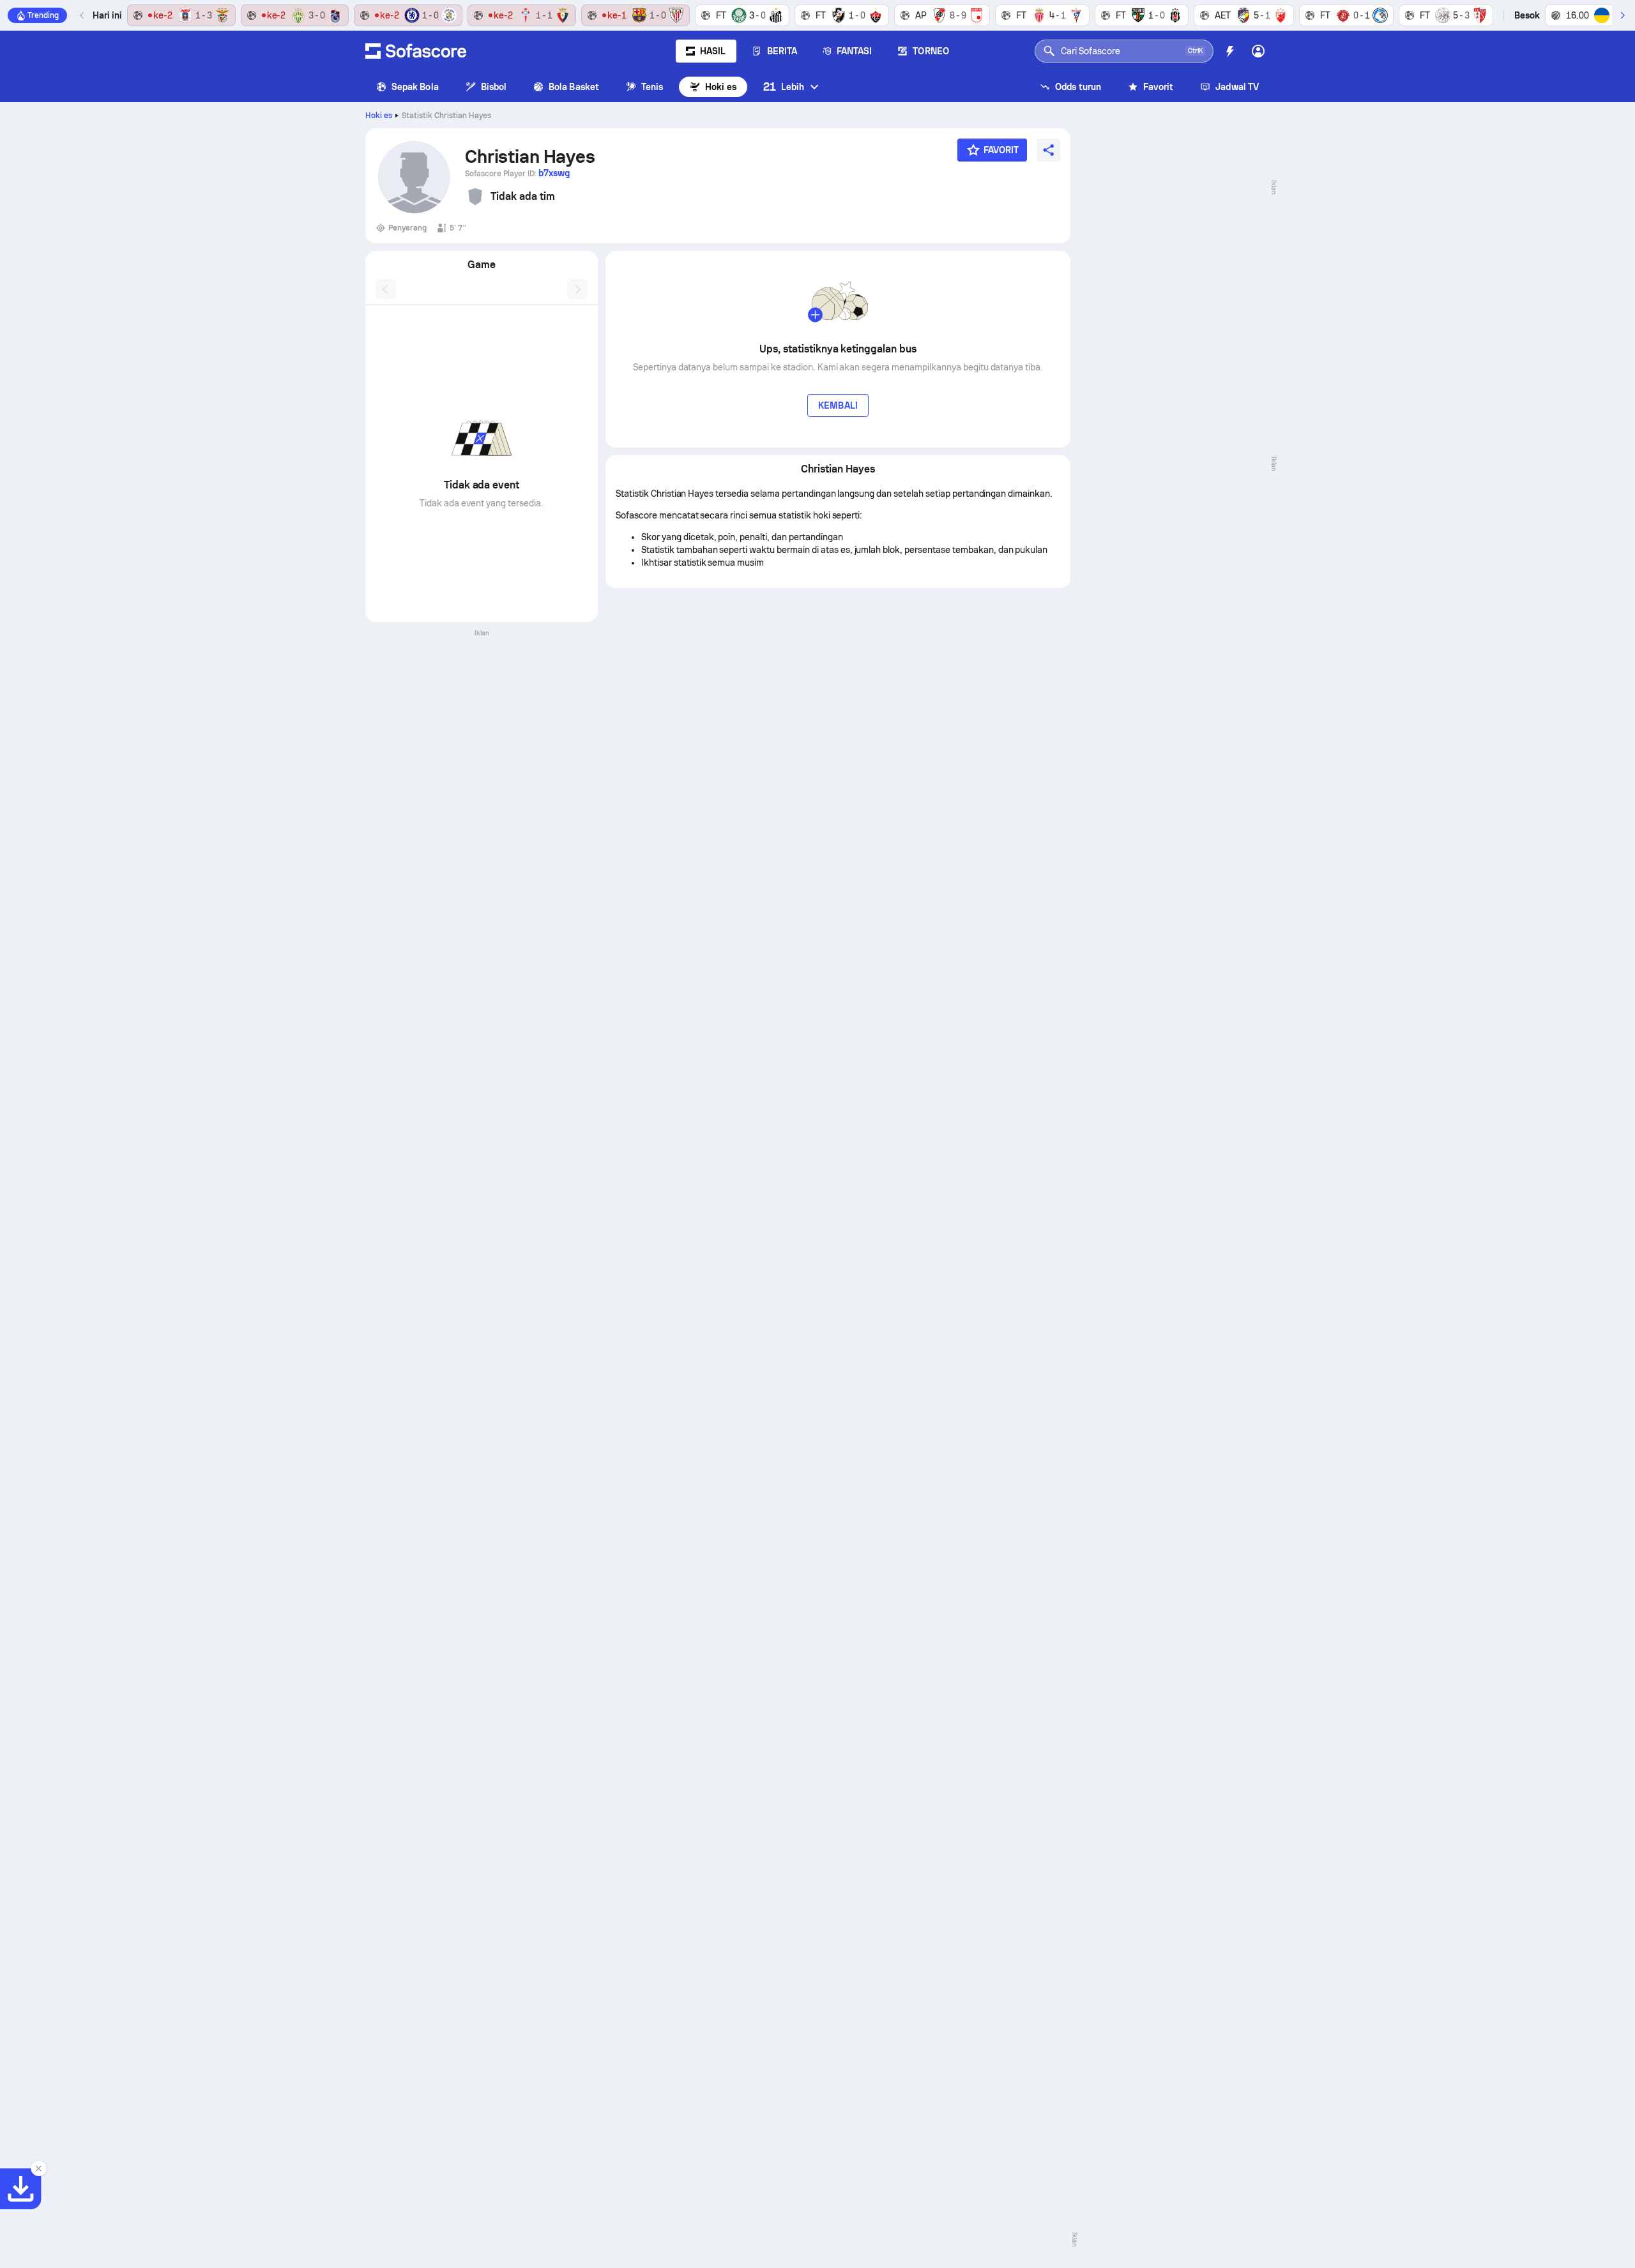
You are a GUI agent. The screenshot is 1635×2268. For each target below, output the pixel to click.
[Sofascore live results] (416, 51)
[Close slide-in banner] (38, 2168)
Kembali (838, 405)
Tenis (652, 87)
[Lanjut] (1622, 15)
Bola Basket (574, 87)
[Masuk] (1258, 51)
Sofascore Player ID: (517, 173)
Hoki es (721, 87)
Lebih (784, 87)
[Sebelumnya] (82, 15)
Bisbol (494, 87)
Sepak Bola (415, 87)
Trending (43, 15)
